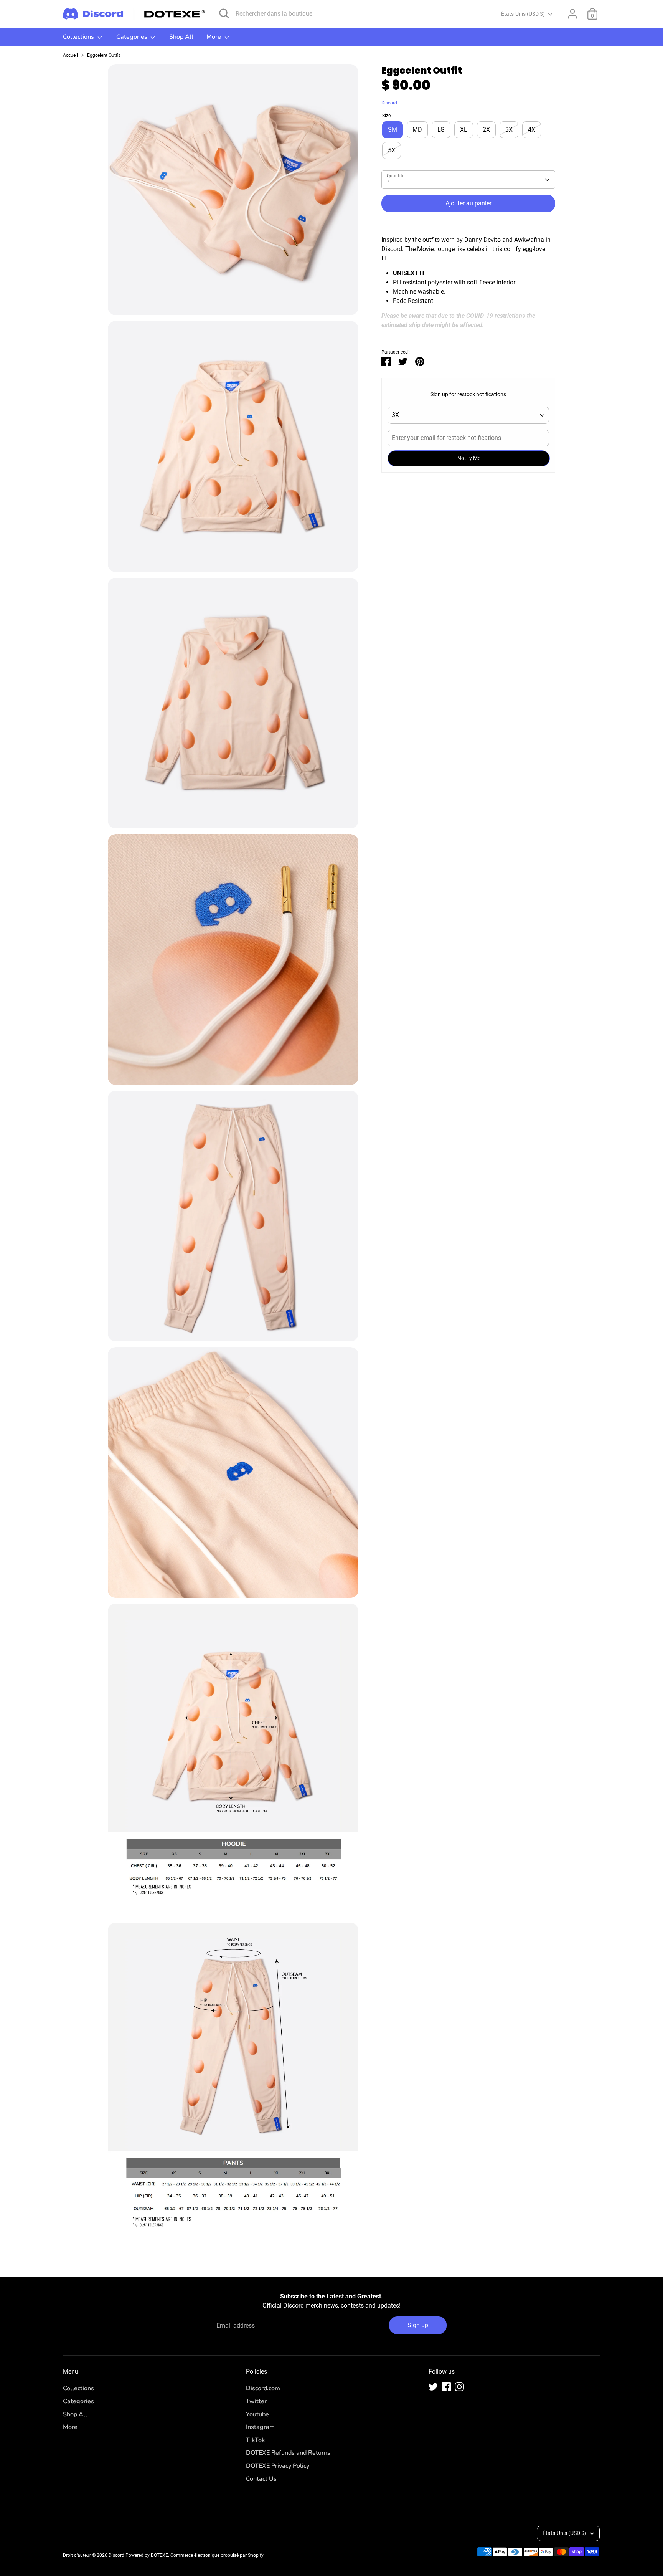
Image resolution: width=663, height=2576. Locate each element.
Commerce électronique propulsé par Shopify (217, 2555)
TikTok (255, 2440)
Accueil (70, 55)
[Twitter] (433, 2387)
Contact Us (261, 2479)
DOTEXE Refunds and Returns (288, 2453)
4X (532, 130)
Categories (133, 37)
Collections (79, 37)
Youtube (257, 2414)
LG (441, 130)
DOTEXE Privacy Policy (278, 2466)
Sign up (418, 2325)
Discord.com (263, 2388)
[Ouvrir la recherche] (224, 13)
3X (509, 130)
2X (486, 130)
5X (392, 150)
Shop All (181, 37)
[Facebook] (446, 2387)
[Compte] (572, 14)
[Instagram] (459, 2387)
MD (417, 130)
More (214, 37)
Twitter (256, 2401)
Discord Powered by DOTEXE (138, 2555)
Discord (389, 103)
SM (393, 130)
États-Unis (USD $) (523, 14)
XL (464, 130)
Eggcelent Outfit (104, 55)
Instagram (260, 2427)
